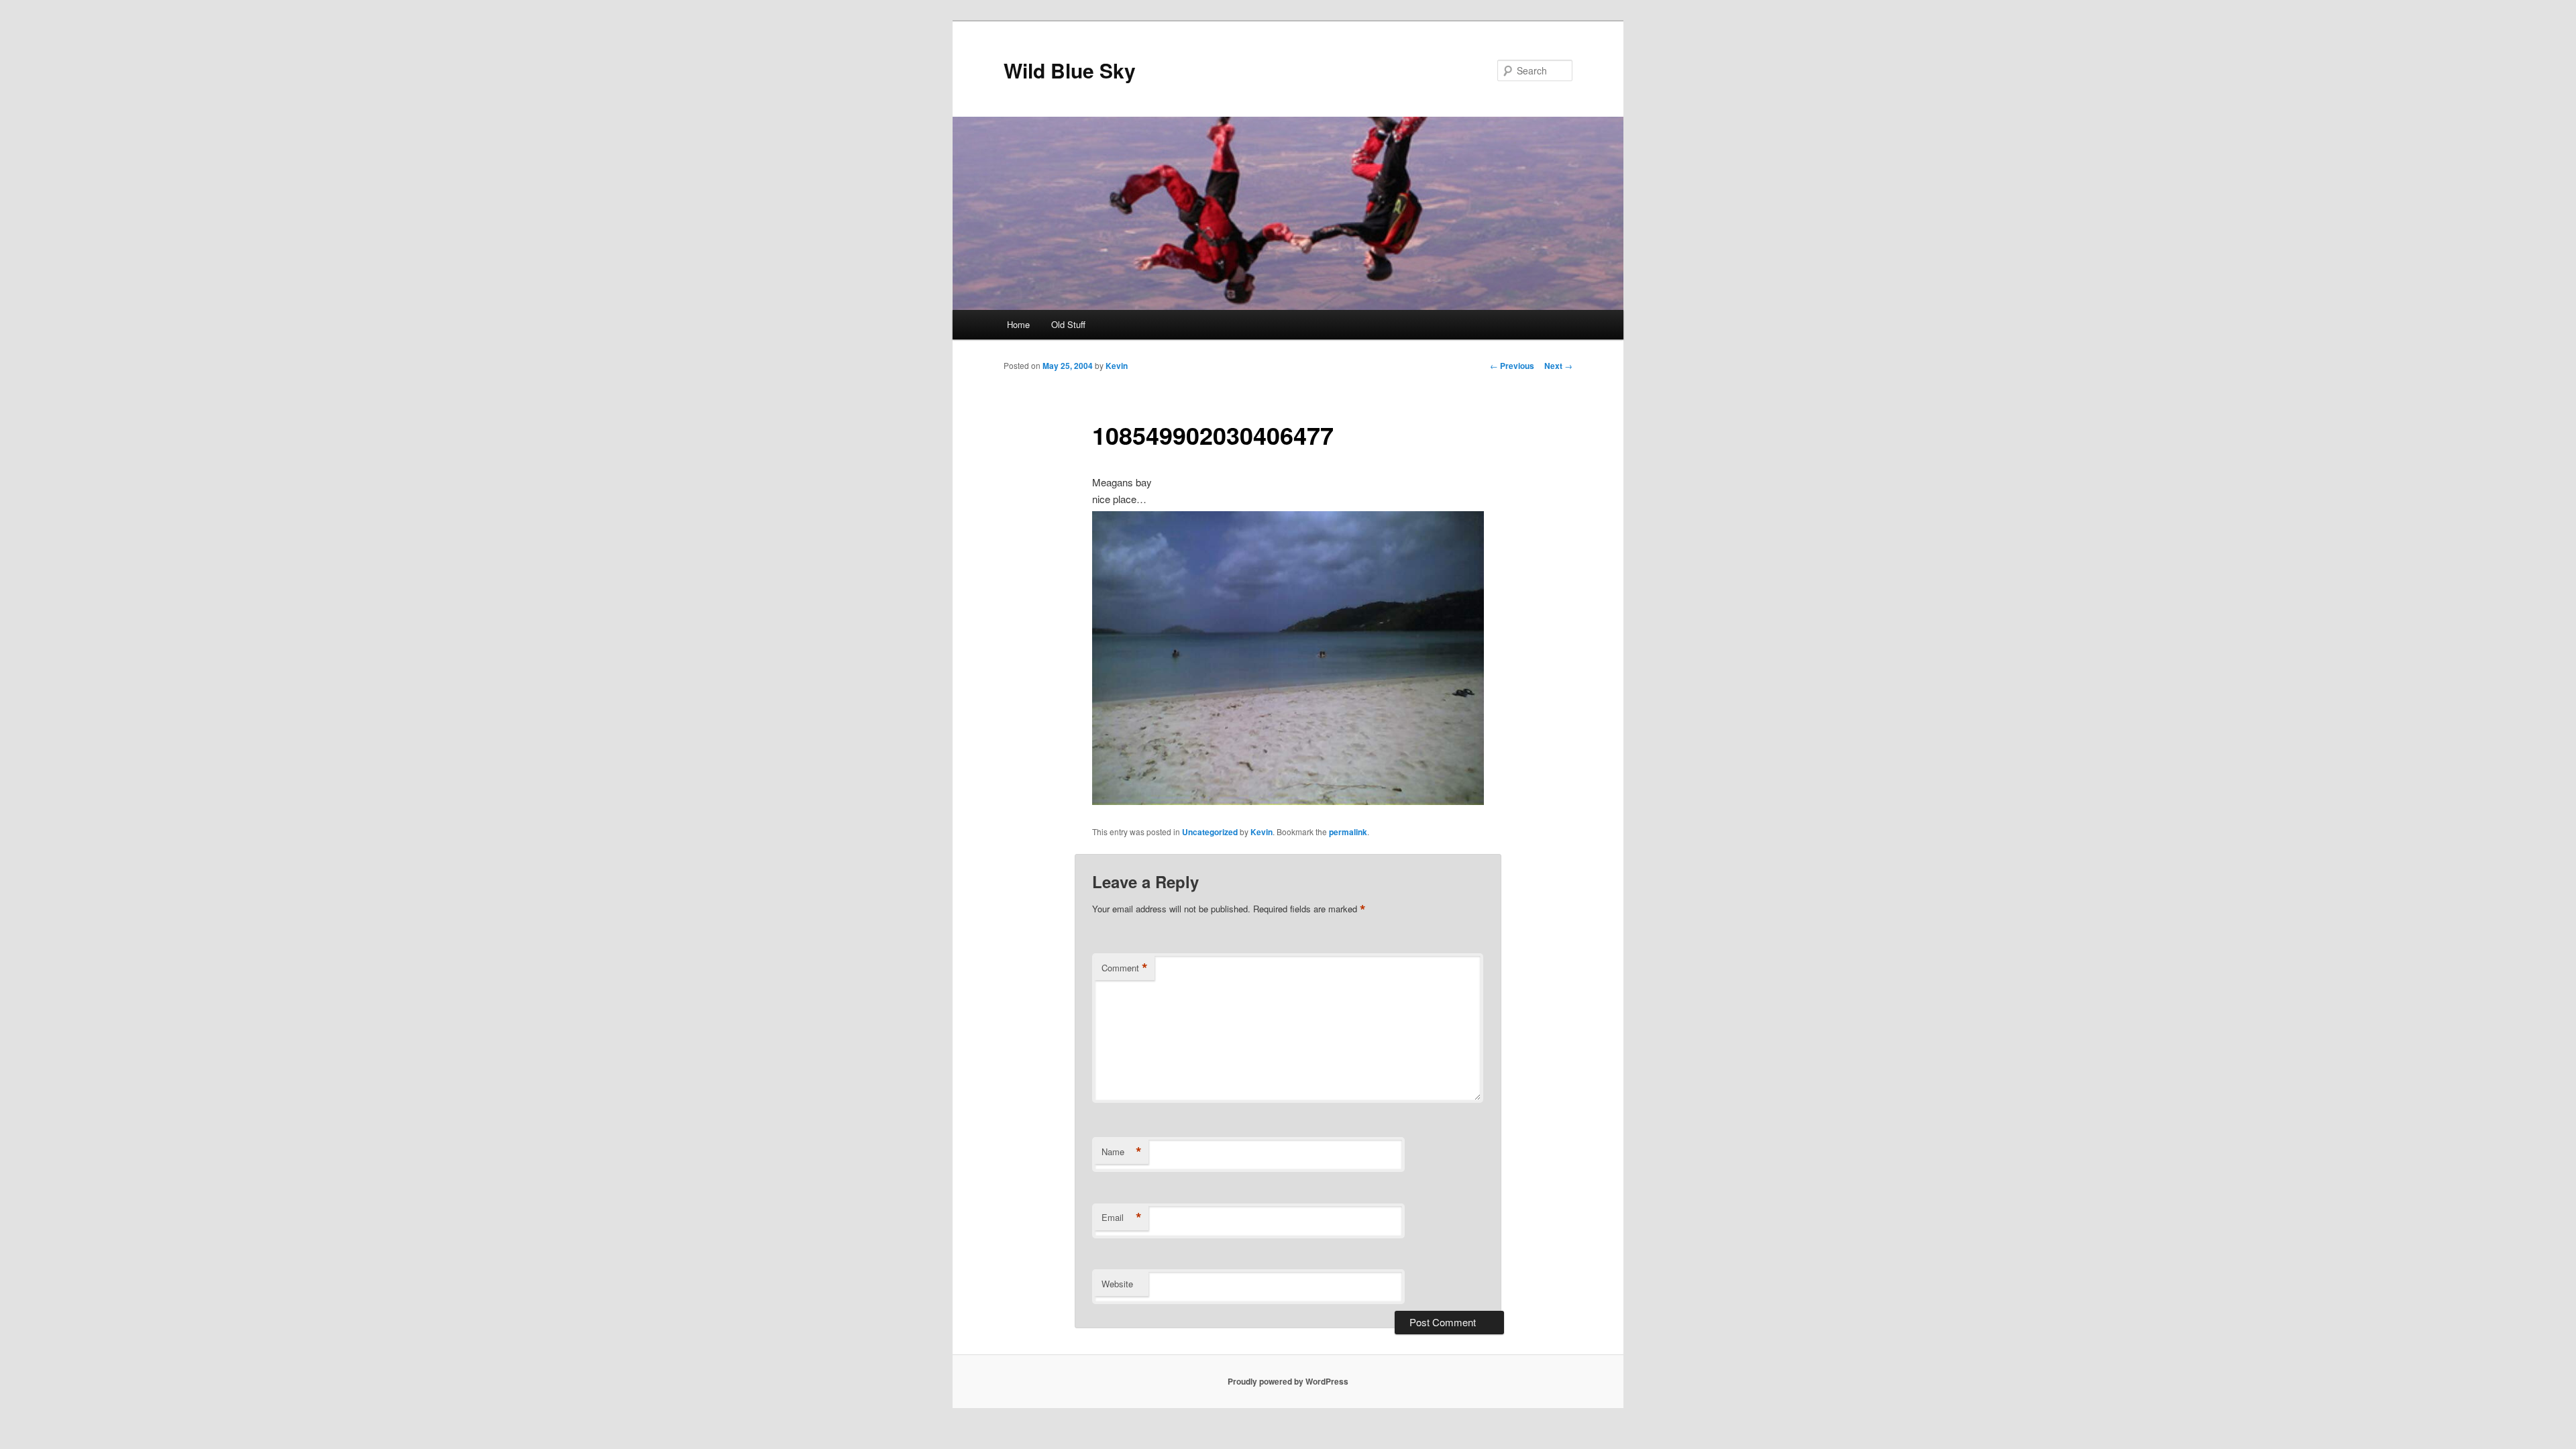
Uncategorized (1210, 832)
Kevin (1117, 366)
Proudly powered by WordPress (1288, 1381)
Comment (1125, 968)
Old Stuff (1068, 324)
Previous (1512, 366)
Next (1558, 366)
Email (1122, 1218)
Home (1018, 324)
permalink (1348, 832)
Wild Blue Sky (1070, 70)
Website (1117, 1284)
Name (1122, 1152)
